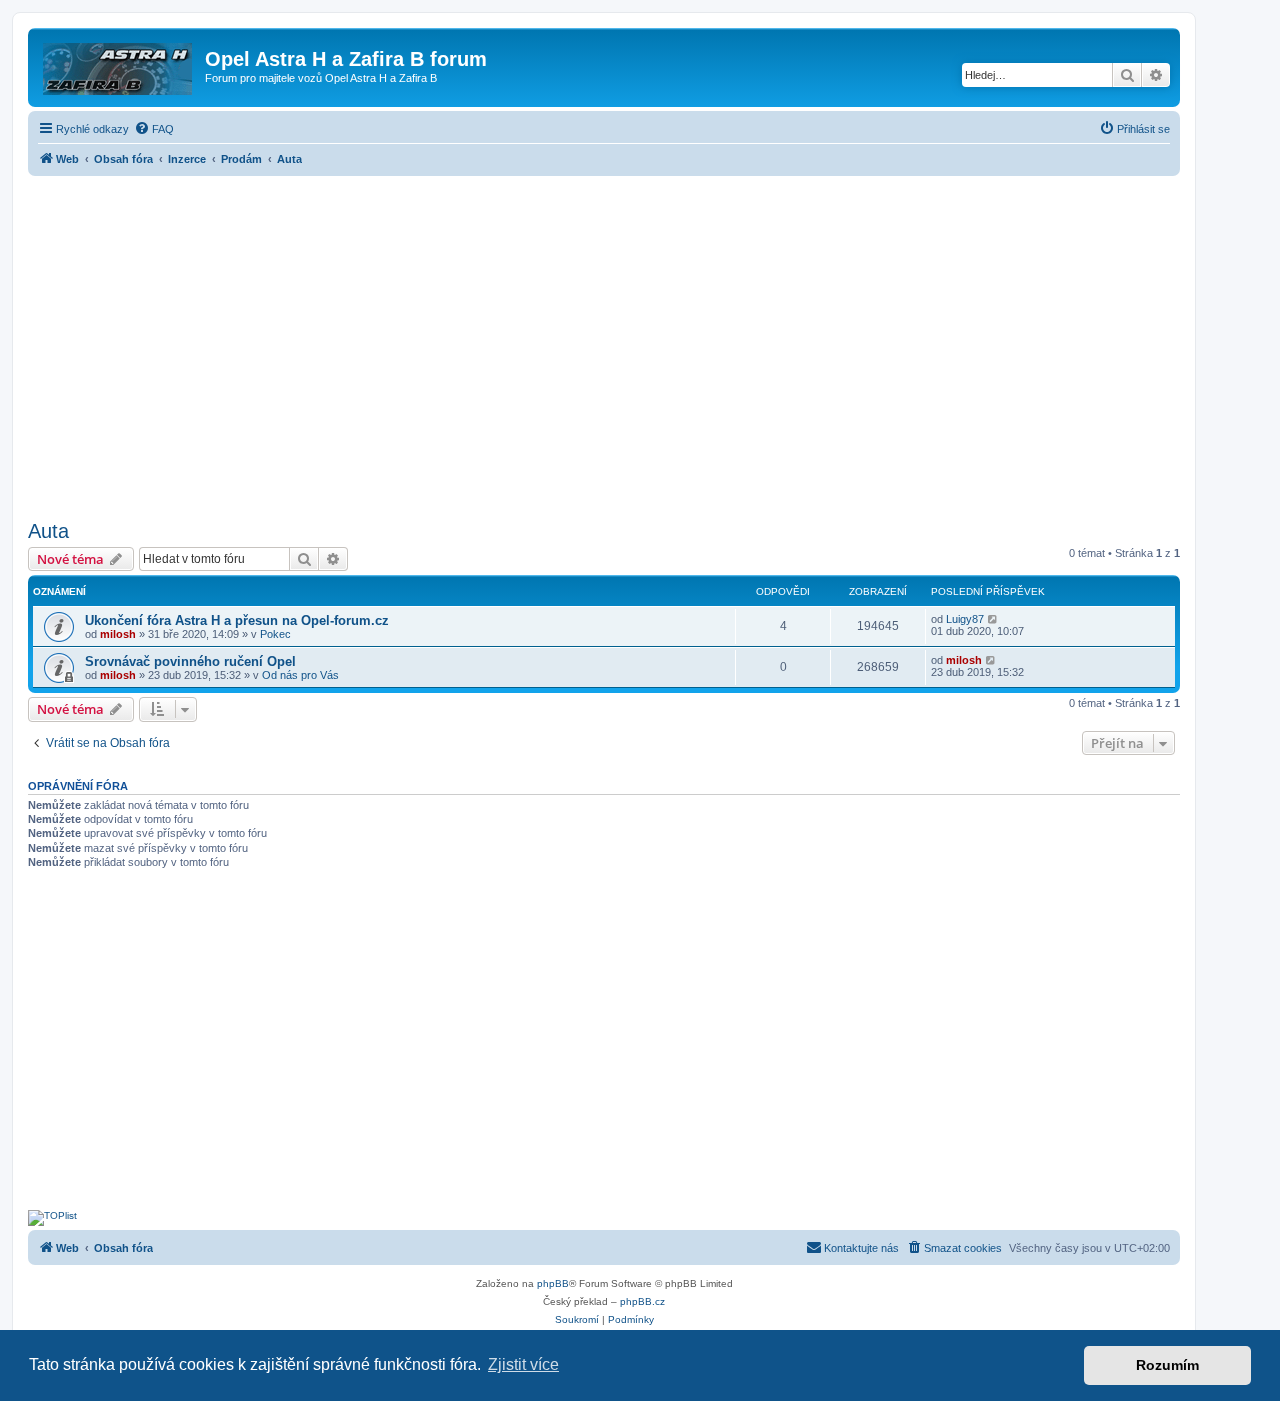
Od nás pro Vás (300, 675)
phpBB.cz (642, 1301)
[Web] (119, 65)
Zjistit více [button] (523, 1364)
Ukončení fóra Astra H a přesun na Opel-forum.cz (237, 620)
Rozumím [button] (1167, 1365)
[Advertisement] (604, 342)
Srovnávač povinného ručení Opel (190, 661)
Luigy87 (965, 619)
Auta (48, 531)
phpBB (553, 1283)
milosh (118, 634)
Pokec (275, 634)
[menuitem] (154, 129)
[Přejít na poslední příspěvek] (993, 619)
